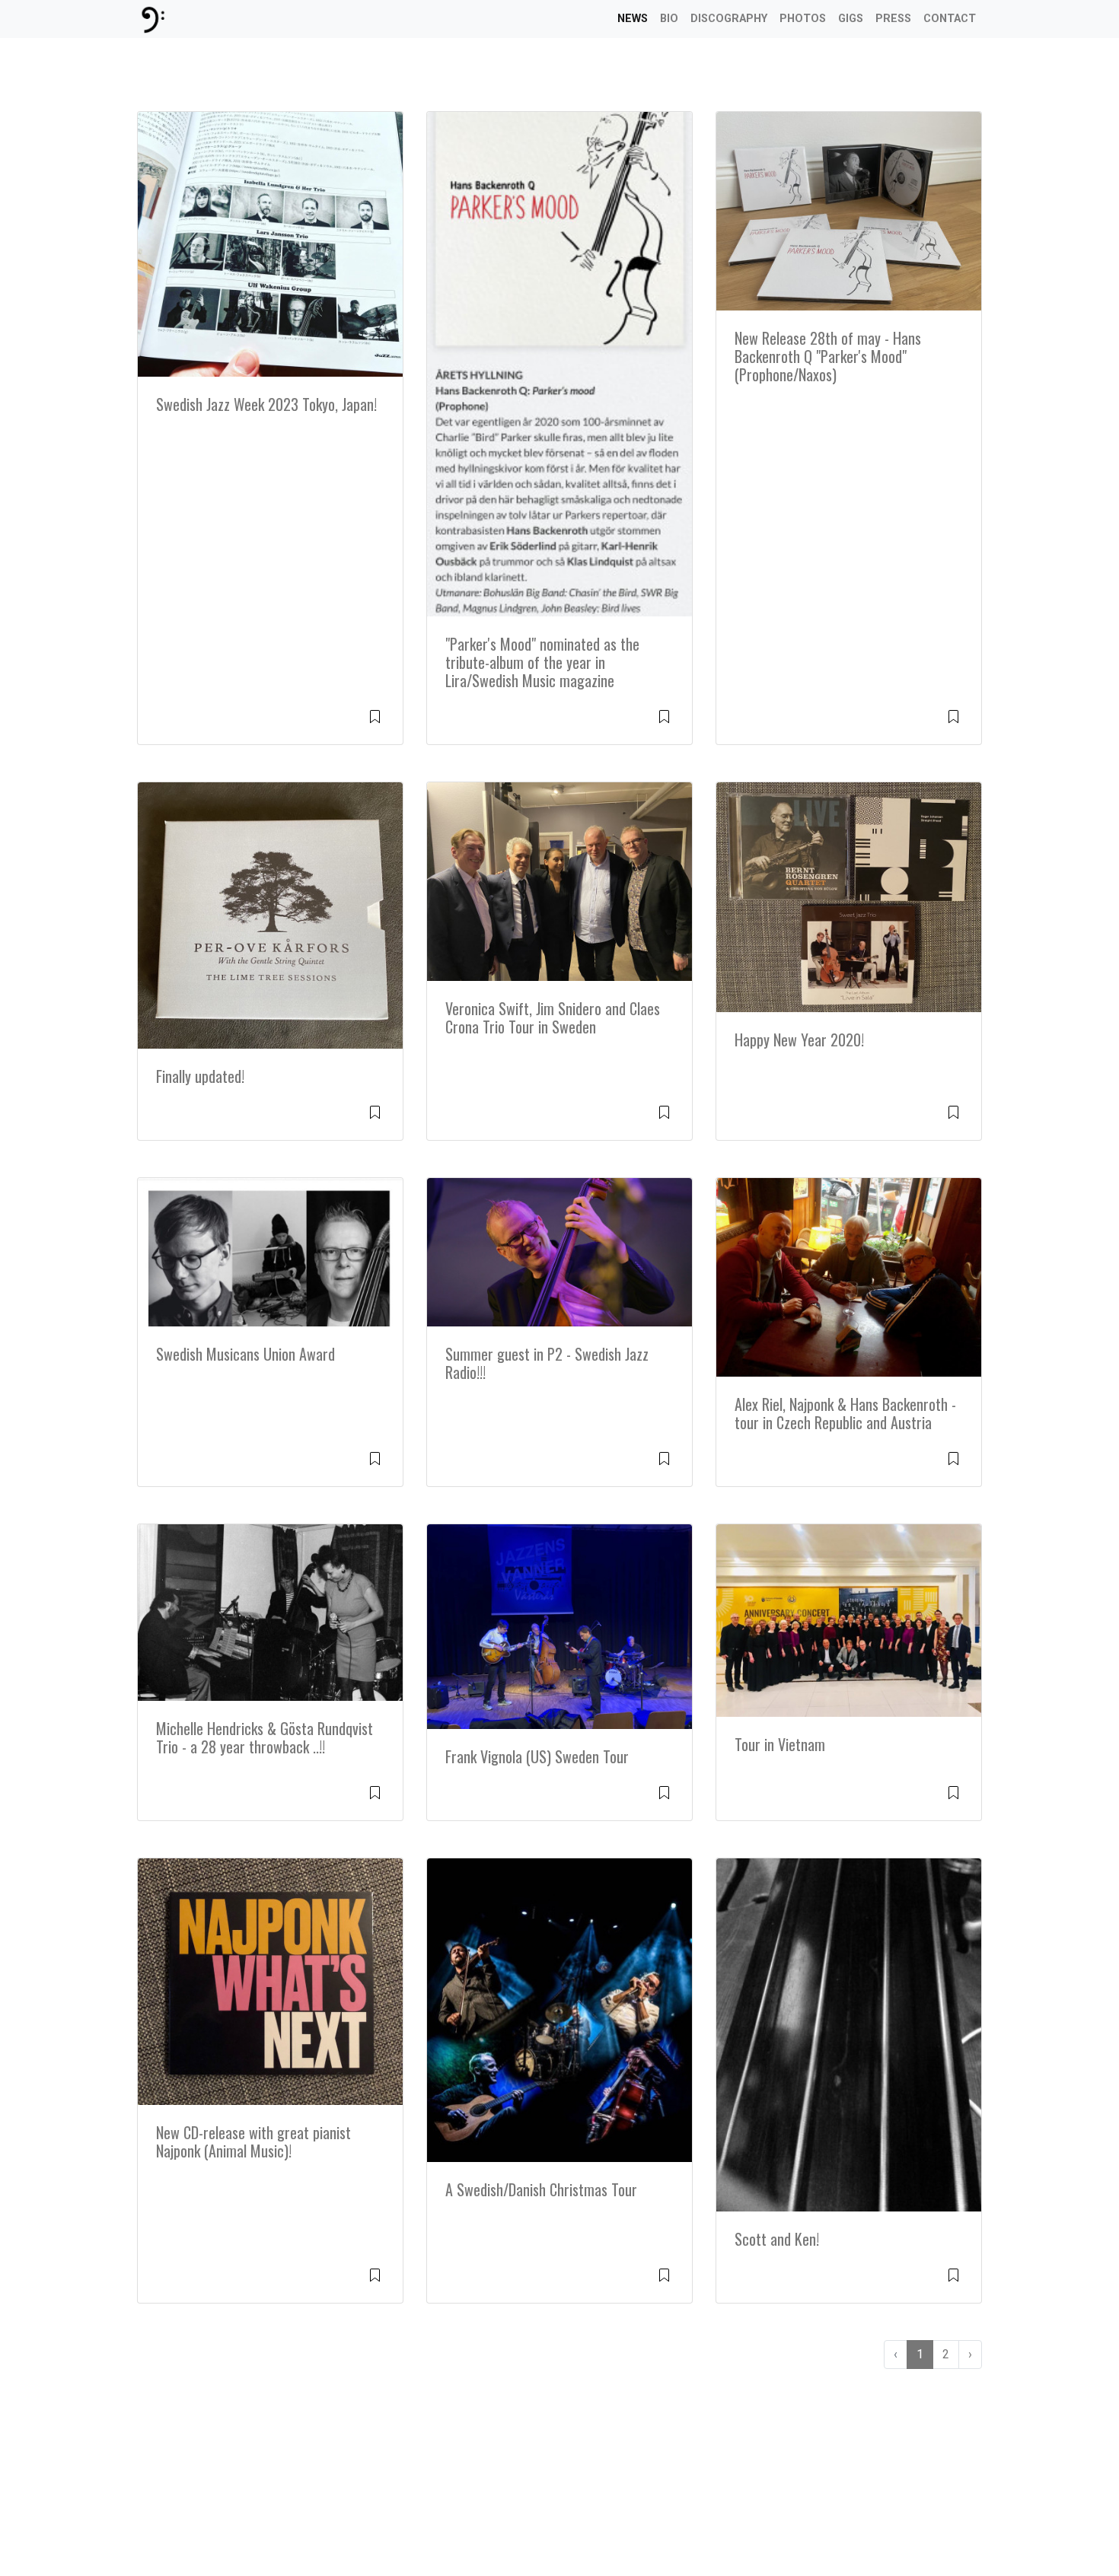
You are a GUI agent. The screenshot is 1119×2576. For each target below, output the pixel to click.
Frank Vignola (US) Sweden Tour (537, 1756)
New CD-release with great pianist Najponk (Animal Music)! (253, 2141)
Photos (803, 19)
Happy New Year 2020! (799, 1040)
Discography (729, 19)
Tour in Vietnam (780, 1744)
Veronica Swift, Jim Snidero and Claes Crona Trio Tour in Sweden (553, 1017)
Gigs (851, 19)
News (633, 19)
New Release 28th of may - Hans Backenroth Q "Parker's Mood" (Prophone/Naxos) (828, 356)
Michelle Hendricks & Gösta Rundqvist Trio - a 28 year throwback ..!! (265, 1737)
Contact (950, 19)
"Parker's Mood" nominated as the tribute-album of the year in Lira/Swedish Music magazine (542, 662)
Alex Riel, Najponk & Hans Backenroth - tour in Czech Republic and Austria (845, 1413)
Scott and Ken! (777, 2239)
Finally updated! (200, 1076)
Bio (669, 19)
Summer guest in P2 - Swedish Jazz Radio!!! (547, 1363)
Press (893, 19)
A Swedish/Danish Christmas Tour (541, 2189)
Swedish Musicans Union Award (245, 1354)
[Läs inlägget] (375, 716)
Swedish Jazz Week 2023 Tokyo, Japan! (266, 404)
